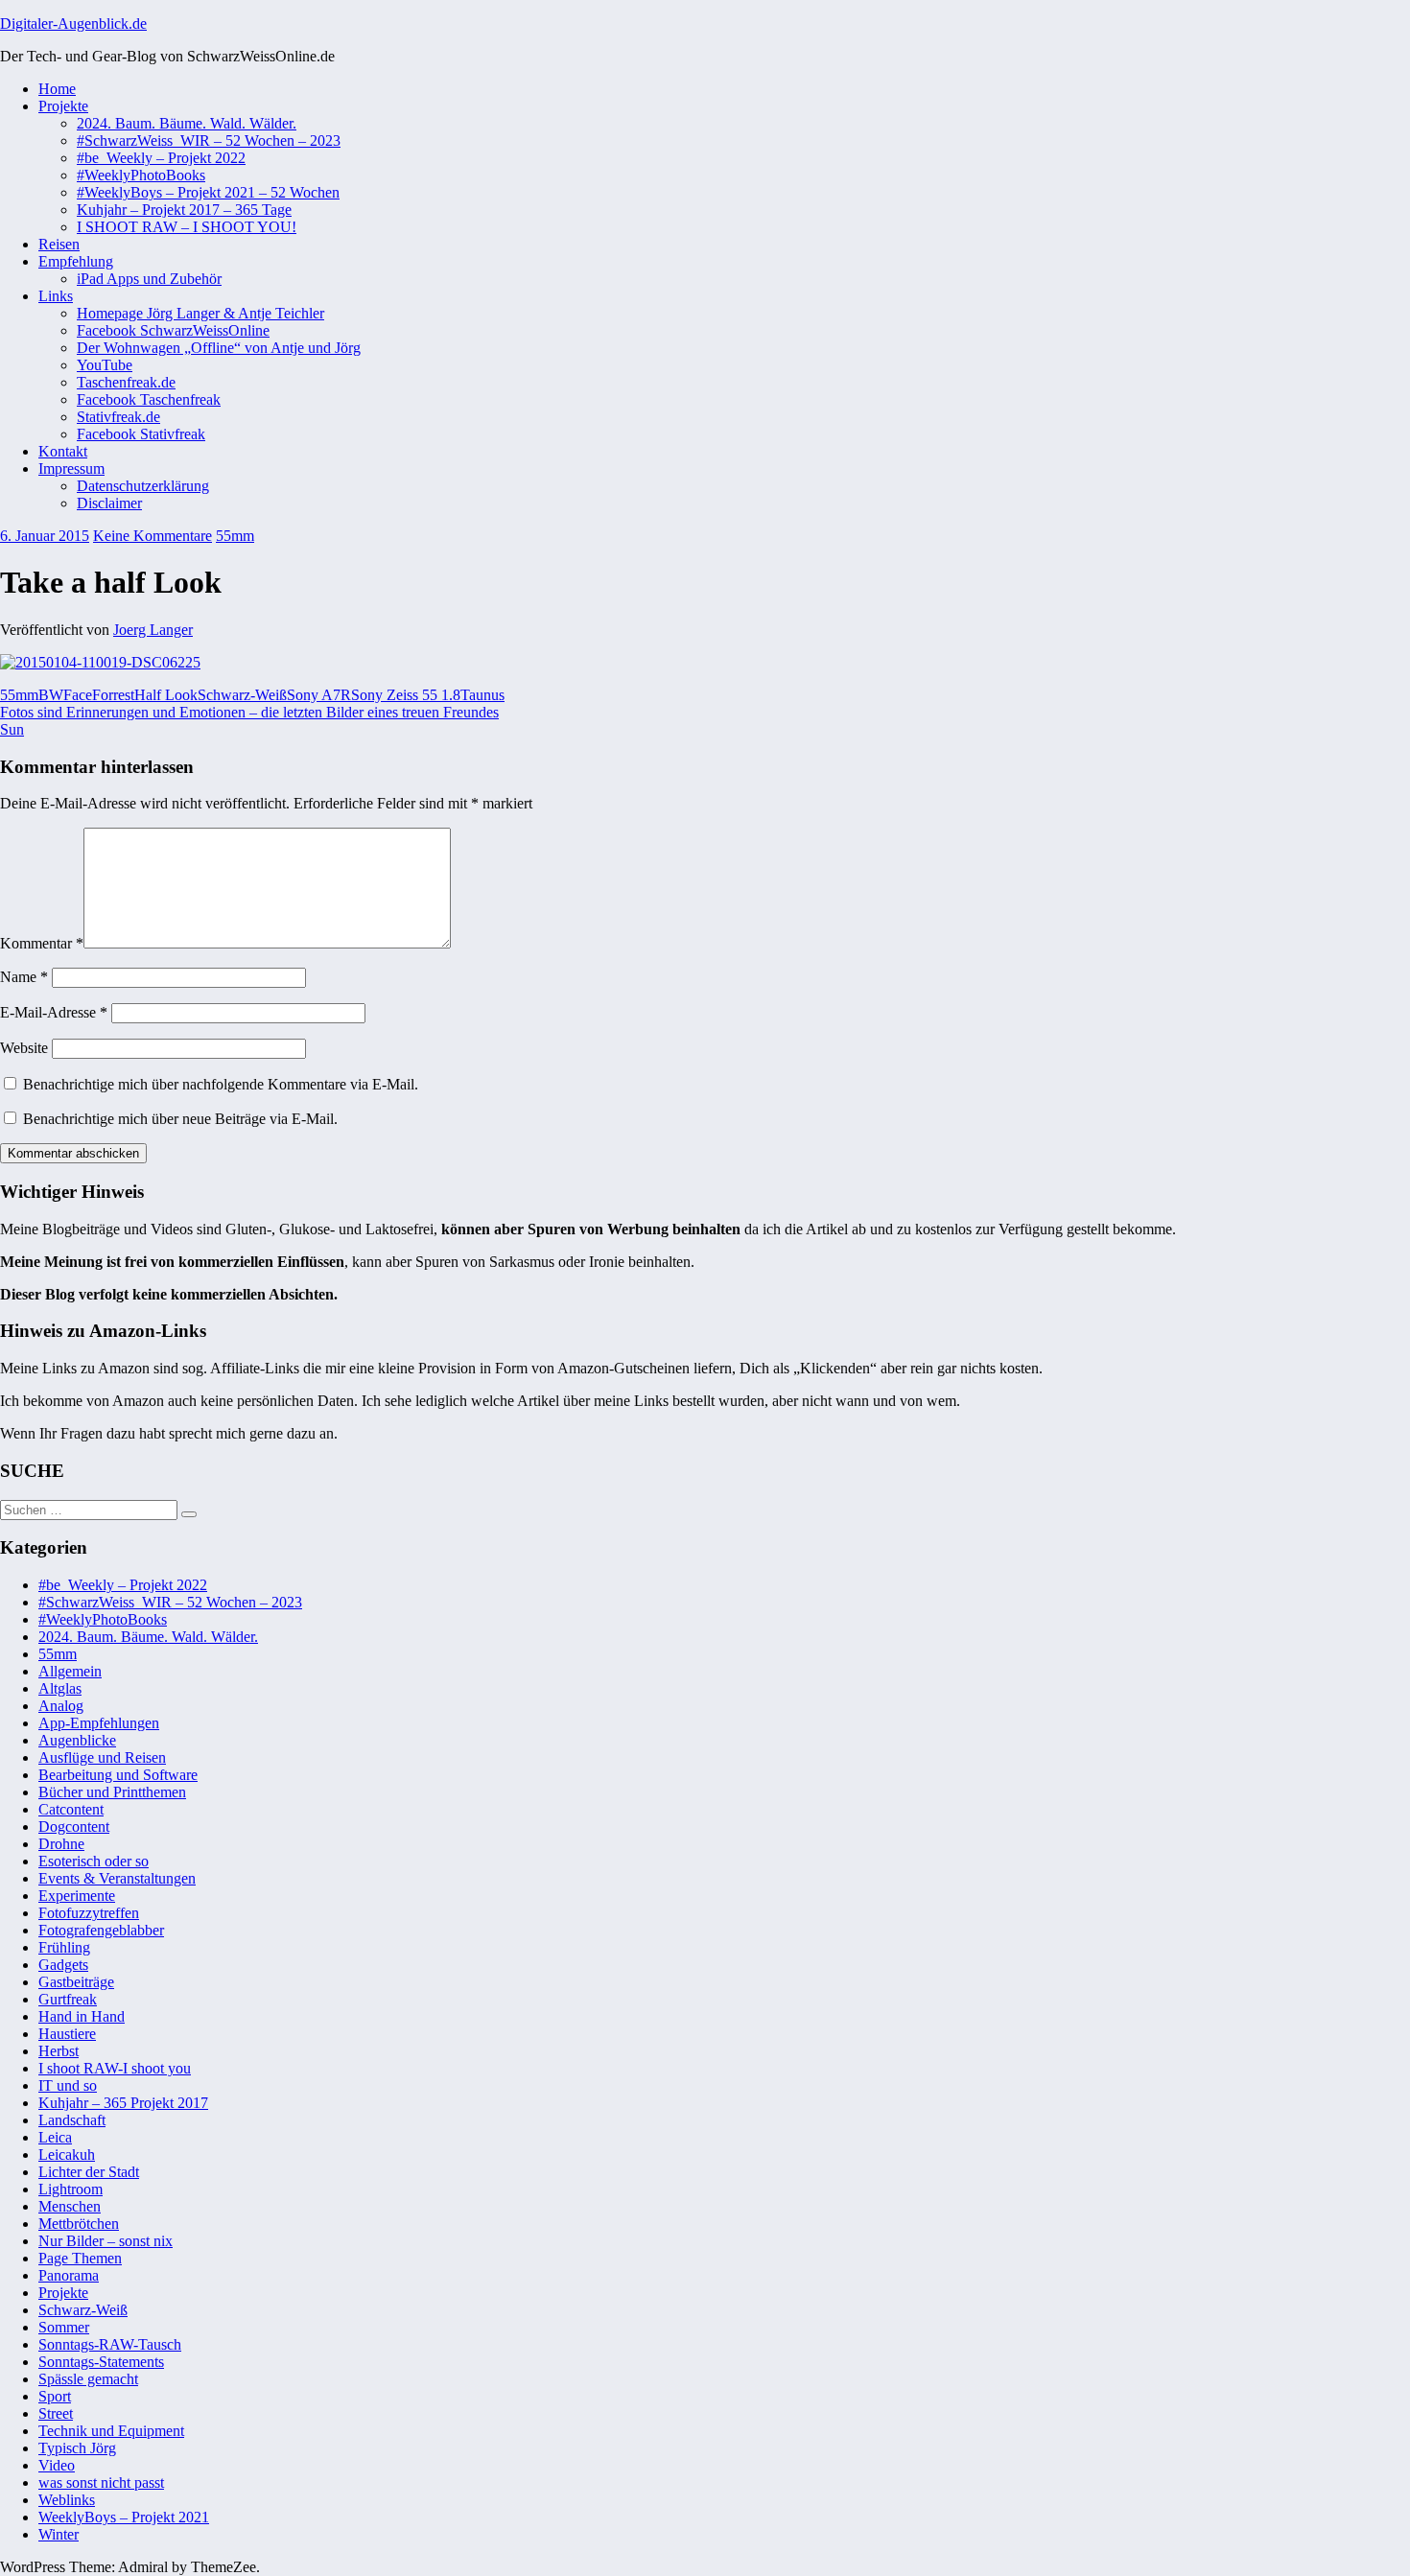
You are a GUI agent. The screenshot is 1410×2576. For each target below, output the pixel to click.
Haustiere (67, 2034)
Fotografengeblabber (101, 1930)
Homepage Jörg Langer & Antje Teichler (200, 313)
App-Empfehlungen (99, 1723)
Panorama (69, 2275)
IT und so (68, 2085)
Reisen (59, 244)
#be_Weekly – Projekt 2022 (161, 158)
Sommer (64, 2327)
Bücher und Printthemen (112, 1792)
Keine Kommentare (153, 536)
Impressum (71, 468)
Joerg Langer (153, 630)
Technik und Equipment (111, 2431)
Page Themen (80, 2258)
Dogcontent (74, 1827)
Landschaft (72, 2120)
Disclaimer (109, 503)
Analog (61, 1706)
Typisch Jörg (77, 2448)
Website (24, 1048)
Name (24, 977)
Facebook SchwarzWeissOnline (173, 330)
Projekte (63, 106)
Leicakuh (67, 2154)
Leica (55, 2137)
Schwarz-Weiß (242, 695)
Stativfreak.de (118, 417)
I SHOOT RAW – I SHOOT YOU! (187, 227)
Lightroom (70, 2189)
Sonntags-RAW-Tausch (110, 2344)
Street (56, 2413)
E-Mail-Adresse (54, 1012)
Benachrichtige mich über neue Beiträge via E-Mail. (180, 1119)
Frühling (64, 1947)
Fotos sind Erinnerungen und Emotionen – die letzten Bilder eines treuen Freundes (249, 712)
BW (51, 695)
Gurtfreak (68, 1999)
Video (57, 2465)
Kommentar (42, 943)
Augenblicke (77, 1740)
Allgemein (70, 1671)
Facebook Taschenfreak (149, 399)
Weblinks (67, 2500)
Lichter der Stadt (89, 2172)
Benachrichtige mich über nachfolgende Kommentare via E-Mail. (221, 1084)
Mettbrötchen (79, 2224)
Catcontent (71, 1809)
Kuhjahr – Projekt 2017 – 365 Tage (184, 210)
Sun (12, 729)
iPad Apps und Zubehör (149, 279)
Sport (55, 2396)
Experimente (77, 1896)
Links (56, 296)
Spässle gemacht (88, 2379)
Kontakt (63, 451)
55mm (235, 536)
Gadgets (63, 1965)
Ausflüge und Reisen (102, 1757)
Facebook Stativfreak (141, 434)
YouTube (105, 365)
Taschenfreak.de (126, 382)
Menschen (70, 2206)
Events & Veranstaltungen (117, 1878)
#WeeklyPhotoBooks (141, 175)
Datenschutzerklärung (143, 486)
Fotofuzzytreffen (89, 1913)
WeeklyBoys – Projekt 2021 (124, 2517)
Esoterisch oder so (94, 1861)
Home (57, 89)
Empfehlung (76, 261)
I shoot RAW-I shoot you (115, 2068)
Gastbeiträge (76, 1982)
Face (78, 695)
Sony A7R (319, 695)
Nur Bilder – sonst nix (106, 2241)
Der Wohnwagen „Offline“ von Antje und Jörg (219, 348)
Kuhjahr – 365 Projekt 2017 (123, 2103)
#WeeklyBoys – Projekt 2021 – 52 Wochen (208, 192)
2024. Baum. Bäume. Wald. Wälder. (187, 123)
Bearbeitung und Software (118, 1775)
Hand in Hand (82, 2016)
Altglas (60, 1688)
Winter (59, 2534)
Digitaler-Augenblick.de (73, 23)
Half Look (166, 695)
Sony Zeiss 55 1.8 (406, 695)
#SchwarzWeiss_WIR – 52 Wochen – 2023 (209, 141)
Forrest (113, 695)
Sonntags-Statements (101, 2362)
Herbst (59, 2051)
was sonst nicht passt (101, 2482)
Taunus (482, 695)
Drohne (61, 1844)
